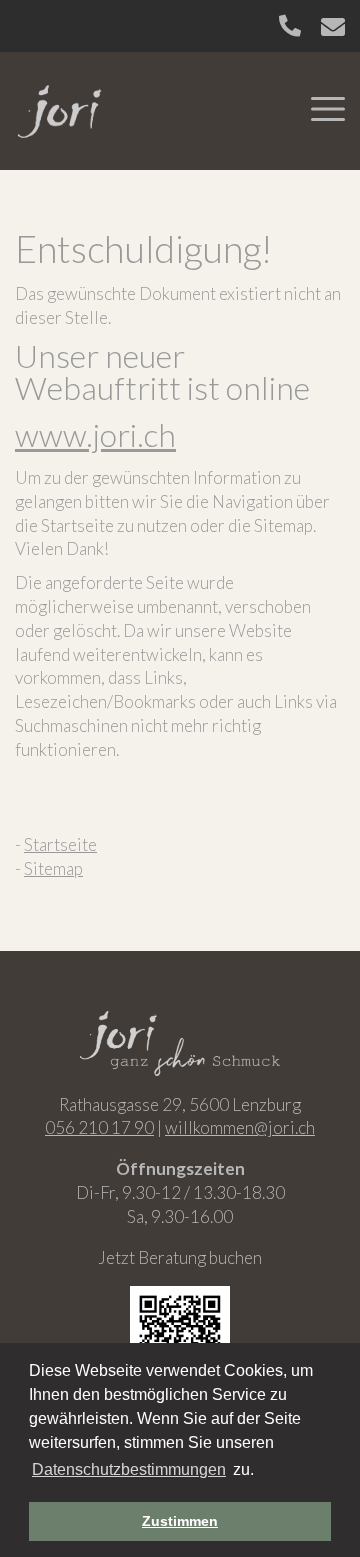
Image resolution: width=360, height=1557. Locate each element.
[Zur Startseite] (60, 108)
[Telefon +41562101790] (290, 25)
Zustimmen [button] (180, 1521)
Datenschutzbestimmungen (129, 1469)
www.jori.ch (95, 434)
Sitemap (53, 868)
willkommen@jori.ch (240, 1127)
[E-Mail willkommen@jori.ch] (333, 26)
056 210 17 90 (99, 1127)
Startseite (60, 844)
